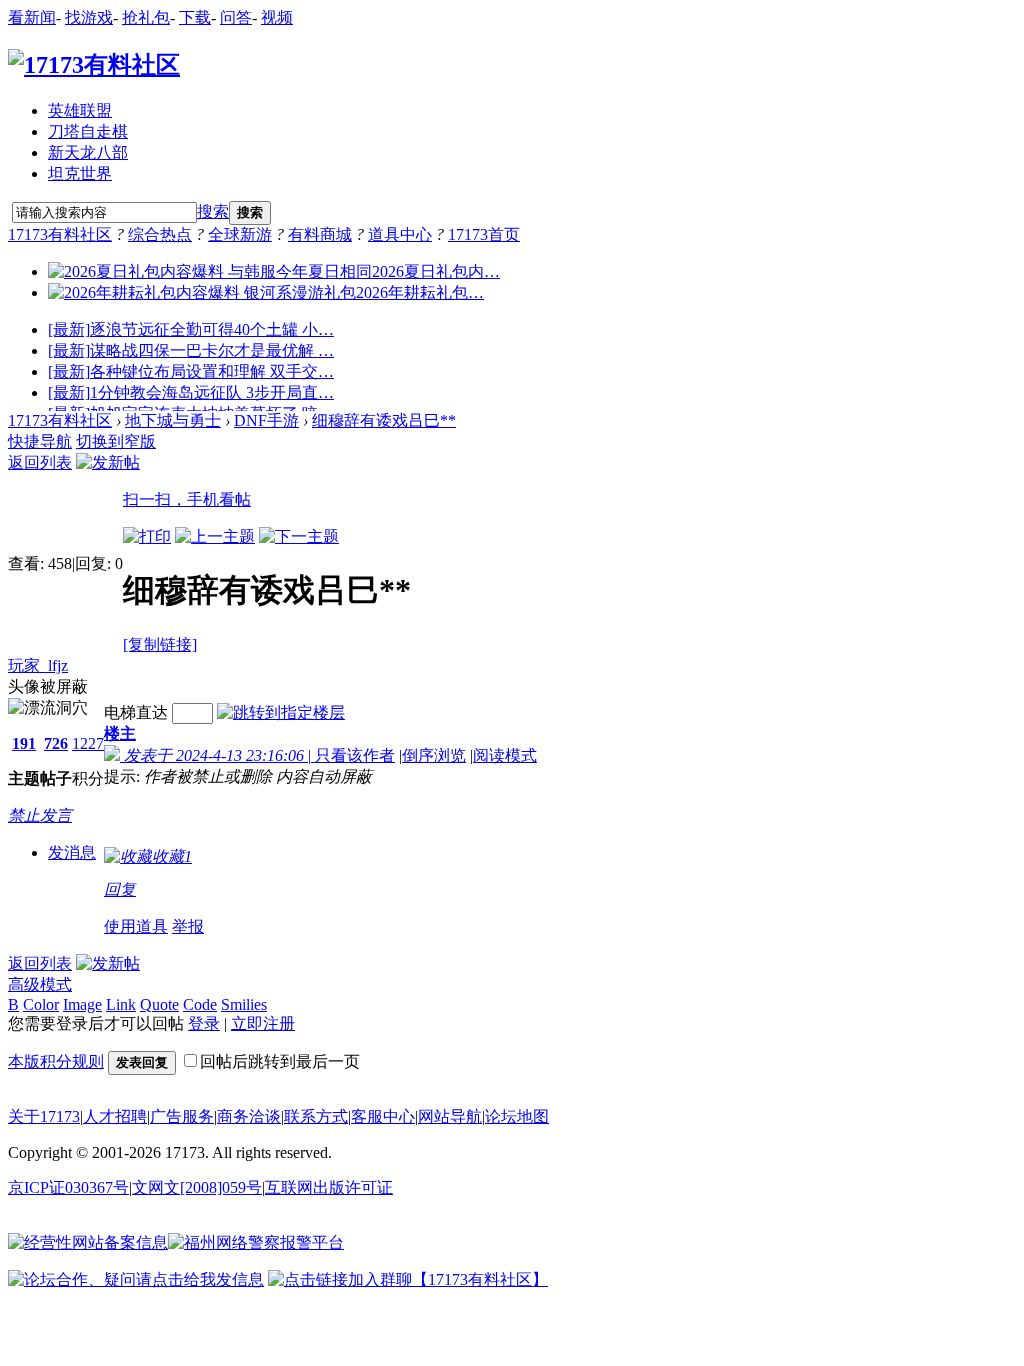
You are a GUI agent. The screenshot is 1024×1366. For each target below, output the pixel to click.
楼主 (120, 733)
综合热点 (160, 234)
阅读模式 (505, 755)
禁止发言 (40, 815)
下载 (195, 17)
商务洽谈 (249, 1116)
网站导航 (450, 1116)
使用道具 (136, 926)
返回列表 (40, 462)
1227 (88, 743)
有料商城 (320, 234)
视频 (277, 17)
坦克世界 (80, 173)
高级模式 (40, 984)
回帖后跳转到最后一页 (280, 1061)
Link (121, 1004)
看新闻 (32, 17)
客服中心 (383, 1116)
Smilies (244, 1004)
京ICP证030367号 (68, 1187)
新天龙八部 (88, 152)
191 (24, 743)
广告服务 (182, 1116)
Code (200, 1004)
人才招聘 (115, 1116)
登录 (204, 1023)
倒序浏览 (434, 755)
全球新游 (240, 234)
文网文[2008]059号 (197, 1187)
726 (56, 743)
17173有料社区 (60, 234)
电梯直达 (136, 712)
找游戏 (89, 17)
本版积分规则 (56, 1061)
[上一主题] (215, 536)
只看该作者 (355, 755)
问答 (236, 17)
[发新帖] (108, 462)
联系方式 (316, 1116)
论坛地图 (517, 1116)
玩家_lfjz (38, 665)
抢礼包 (146, 17)
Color (41, 1004)
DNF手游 (266, 420)
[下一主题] (299, 536)
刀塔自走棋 (88, 131)
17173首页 (484, 234)
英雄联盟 (80, 110)
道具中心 (400, 234)
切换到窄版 (116, 441)
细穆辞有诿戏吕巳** (384, 420)
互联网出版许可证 (329, 1187)
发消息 (72, 852)
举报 (188, 926)
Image (82, 1004)
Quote (159, 1004)
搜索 (213, 211)
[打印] (147, 536)
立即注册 (263, 1023)
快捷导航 (40, 441)
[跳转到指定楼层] (281, 712)
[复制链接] (160, 644)
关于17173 (44, 1116)
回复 (120, 889)
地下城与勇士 (173, 420)
